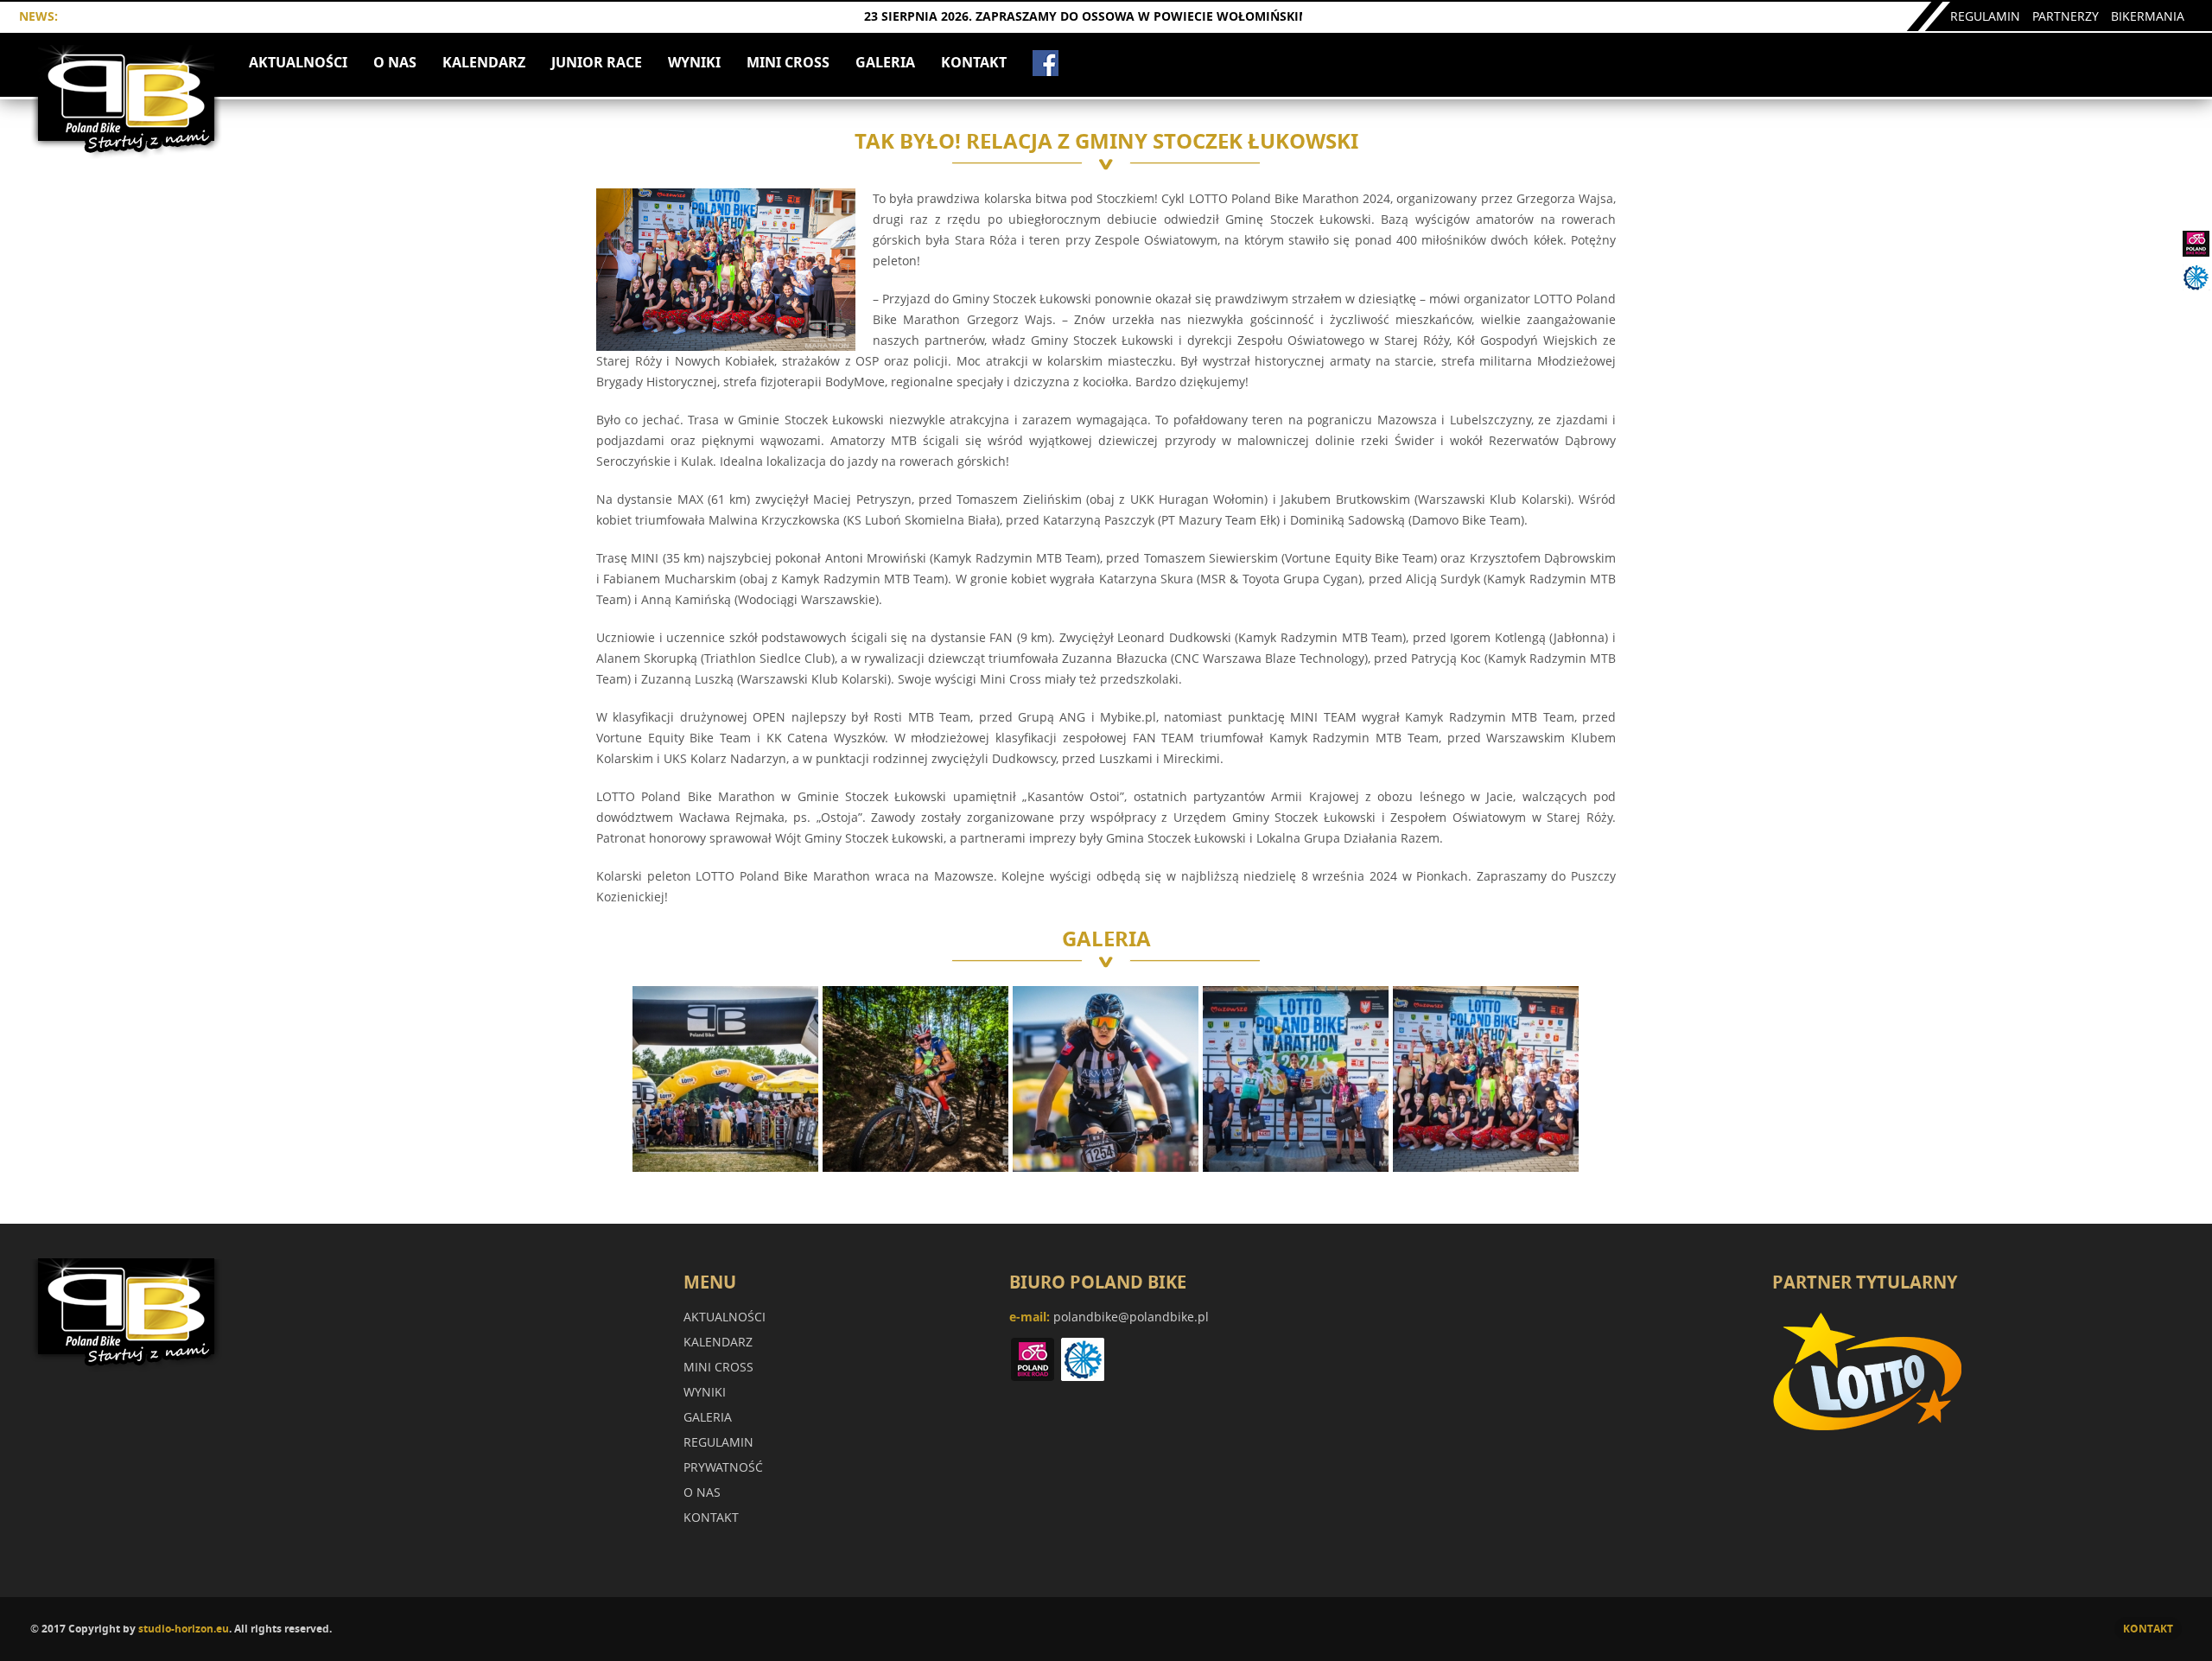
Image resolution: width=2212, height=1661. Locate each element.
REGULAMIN (1985, 16)
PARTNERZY (2066, 16)
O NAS (395, 62)
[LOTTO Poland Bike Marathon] (127, 149)
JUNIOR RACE (597, 62)
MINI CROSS (788, 62)
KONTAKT (974, 62)
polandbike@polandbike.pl (1131, 1317)
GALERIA (885, 62)
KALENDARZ (484, 62)
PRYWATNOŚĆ (723, 1467)
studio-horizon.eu (184, 1629)
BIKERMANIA (2148, 16)
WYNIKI (694, 62)
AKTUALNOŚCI (298, 62)
